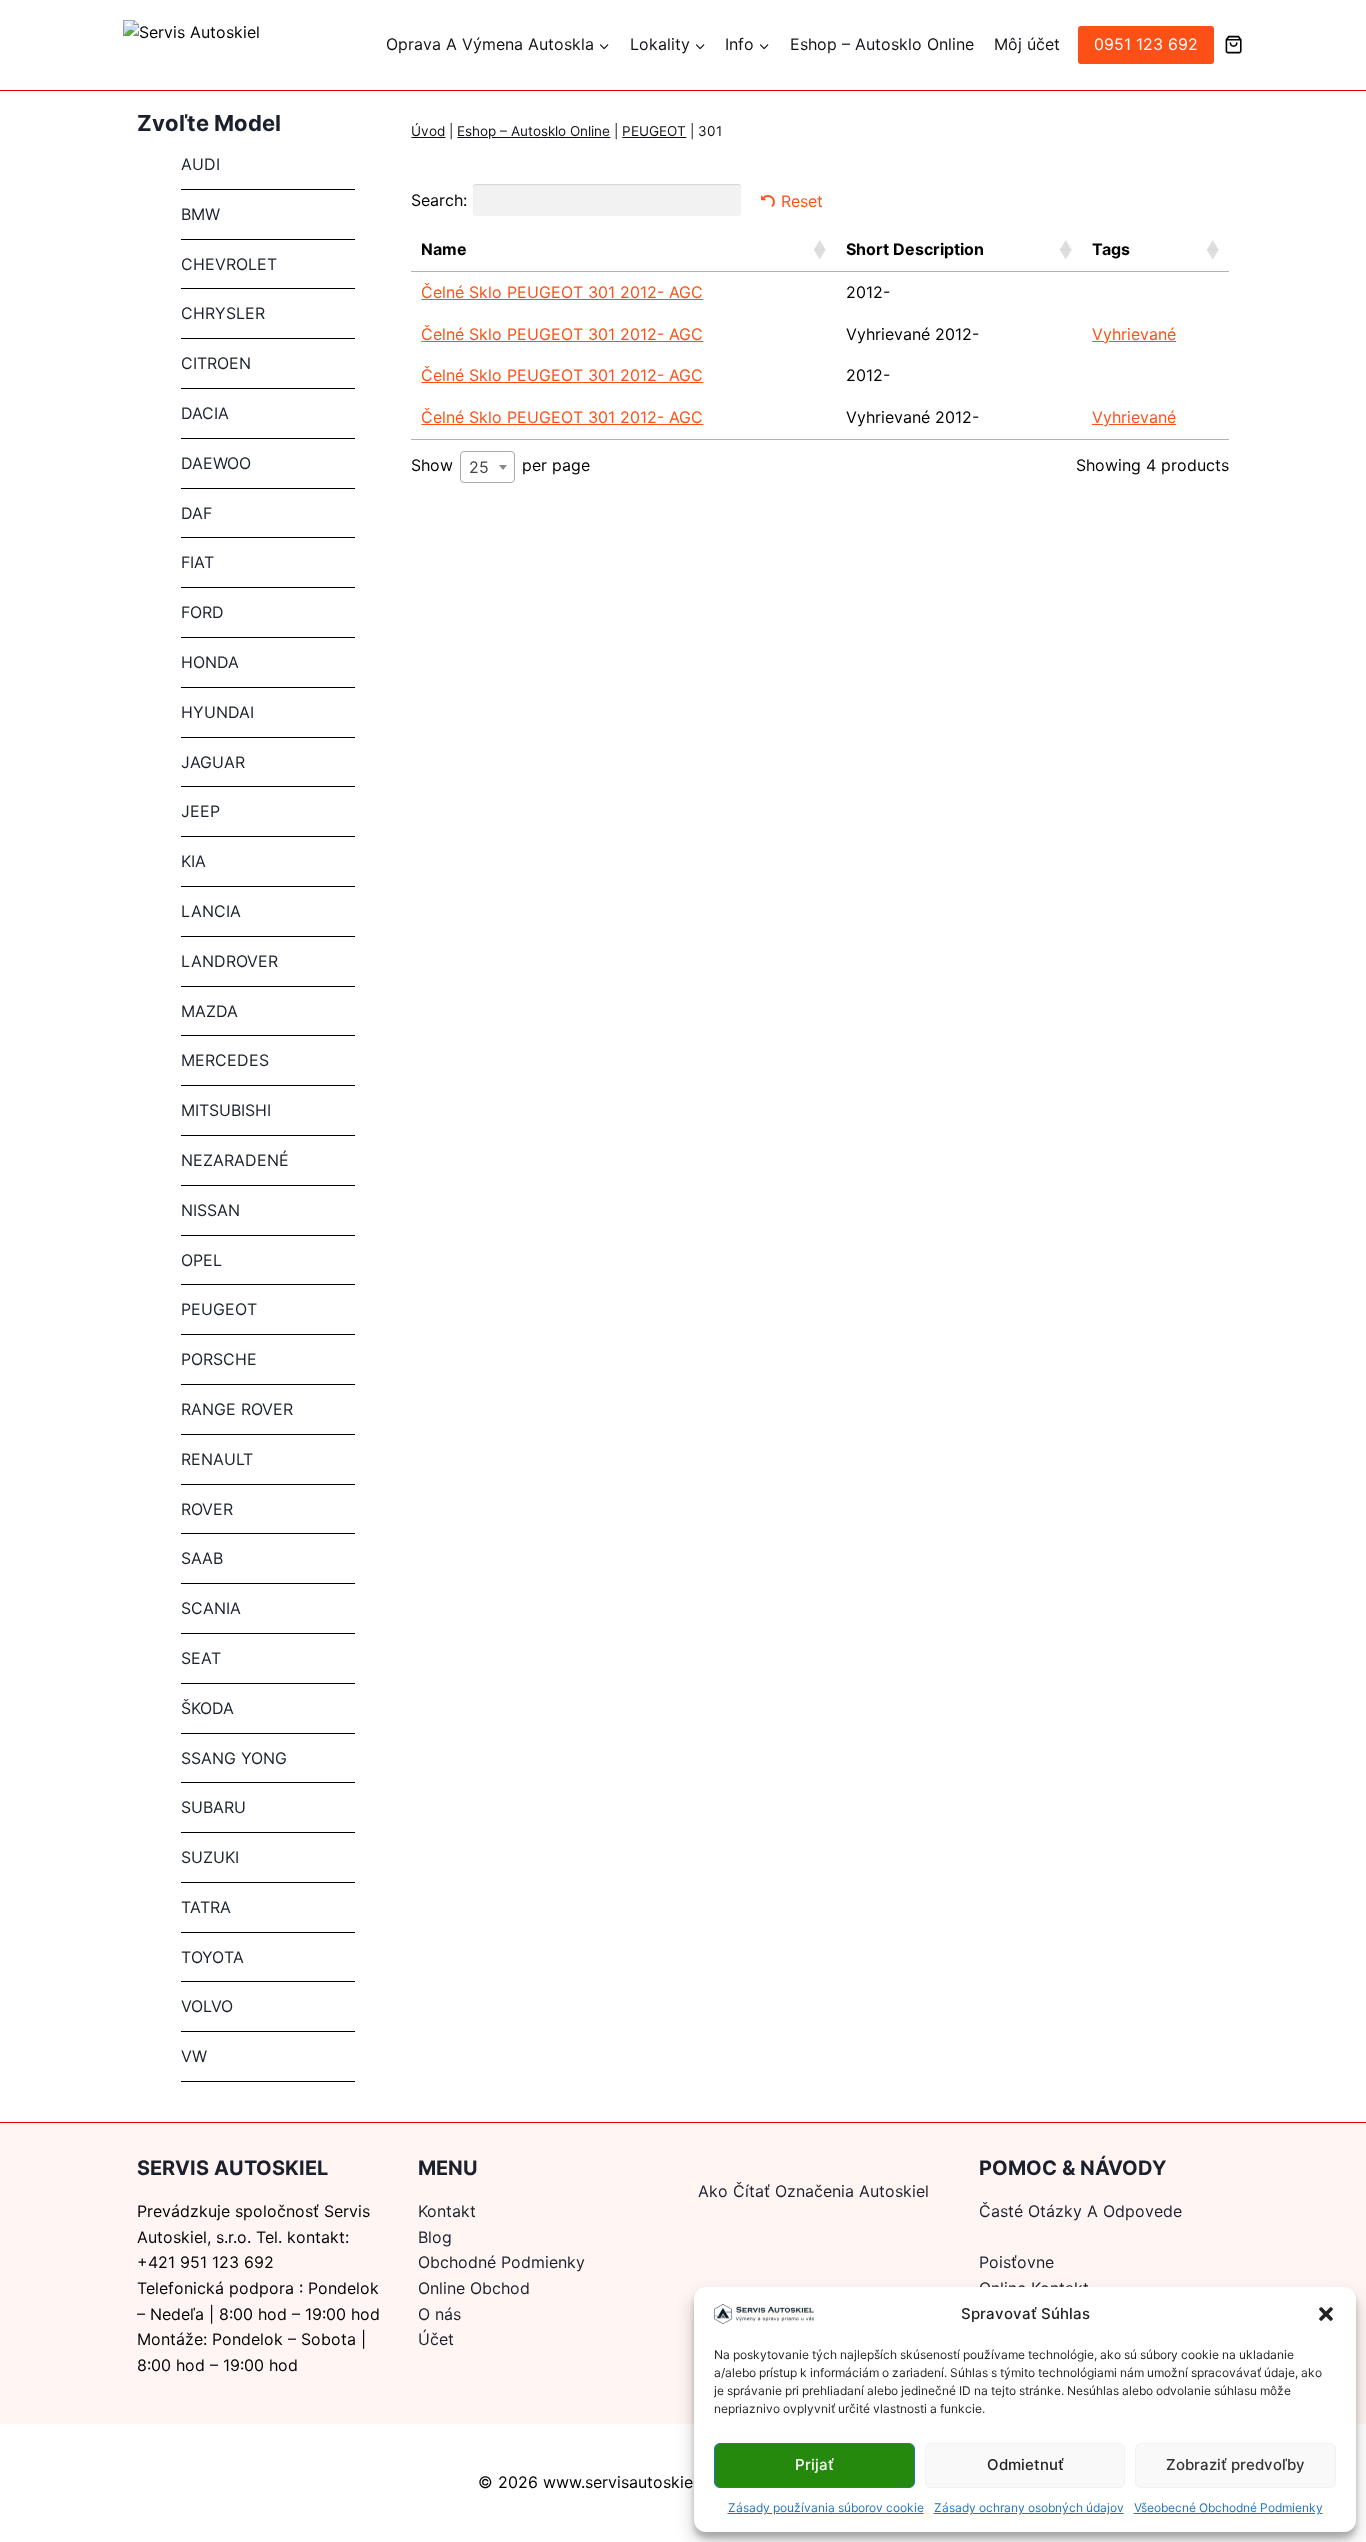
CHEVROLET (229, 264)
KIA (193, 861)
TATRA (206, 1907)
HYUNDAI (217, 712)
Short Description (915, 249)
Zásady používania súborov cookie (826, 2507)
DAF (196, 513)
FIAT (197, 562)
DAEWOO (216, 463)
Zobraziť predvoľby (1235, 2464)
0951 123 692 (1146, 44)
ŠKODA (207, 1708)
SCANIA (211, 1608)
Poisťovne (1016, 2262)
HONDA (210, 662)
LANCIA (211, 911)
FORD (202, 612)
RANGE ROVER (237, 1409)
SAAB (202, 1558)
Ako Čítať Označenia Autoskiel (813, 2191)
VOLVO (207, 2006)
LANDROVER (229, 961)
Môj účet (1027, 44)
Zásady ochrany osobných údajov (1029, 2507)
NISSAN (210, 1210)
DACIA (205, 413)
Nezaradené (235, 1160)
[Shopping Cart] (1233, 44)
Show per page (500, 466)
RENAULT (217, 1459)
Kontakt (447, 2211)
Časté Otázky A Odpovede (1080, 2211)
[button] (1326, 2314)
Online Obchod (474, 2288)
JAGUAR (213, 762)
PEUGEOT (654, 131)
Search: (439, 200)
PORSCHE (219, 1359)
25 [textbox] (479, 467)
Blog (435, 2237)
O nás (439, 2314)
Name (444, 249)
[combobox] (487, 467)
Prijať (814, 2464)
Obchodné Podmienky (501, 2262)
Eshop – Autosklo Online (882, 44)
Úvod (428, 131)
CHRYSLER (223, 313)
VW (194, 2056)
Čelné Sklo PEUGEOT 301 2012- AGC (562, 292)
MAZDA (209, 1011)
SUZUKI (210, 1857)
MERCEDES (225, 1060)
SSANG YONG (234, 1758)
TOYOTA (212, 1957)
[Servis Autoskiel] (243, 45)
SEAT (201, 1658)
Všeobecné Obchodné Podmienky (1228, 2507)
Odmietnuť (1025, 2464)
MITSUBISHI (226, 1110)
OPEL (201, 1260)
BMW (200, 214)
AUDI (200, 164)
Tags (1111, 249)
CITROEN (216, 363)
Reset (802, 201)
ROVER (207, 1509)
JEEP (200, 811)
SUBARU (213, 1807)
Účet (436, 2339)
